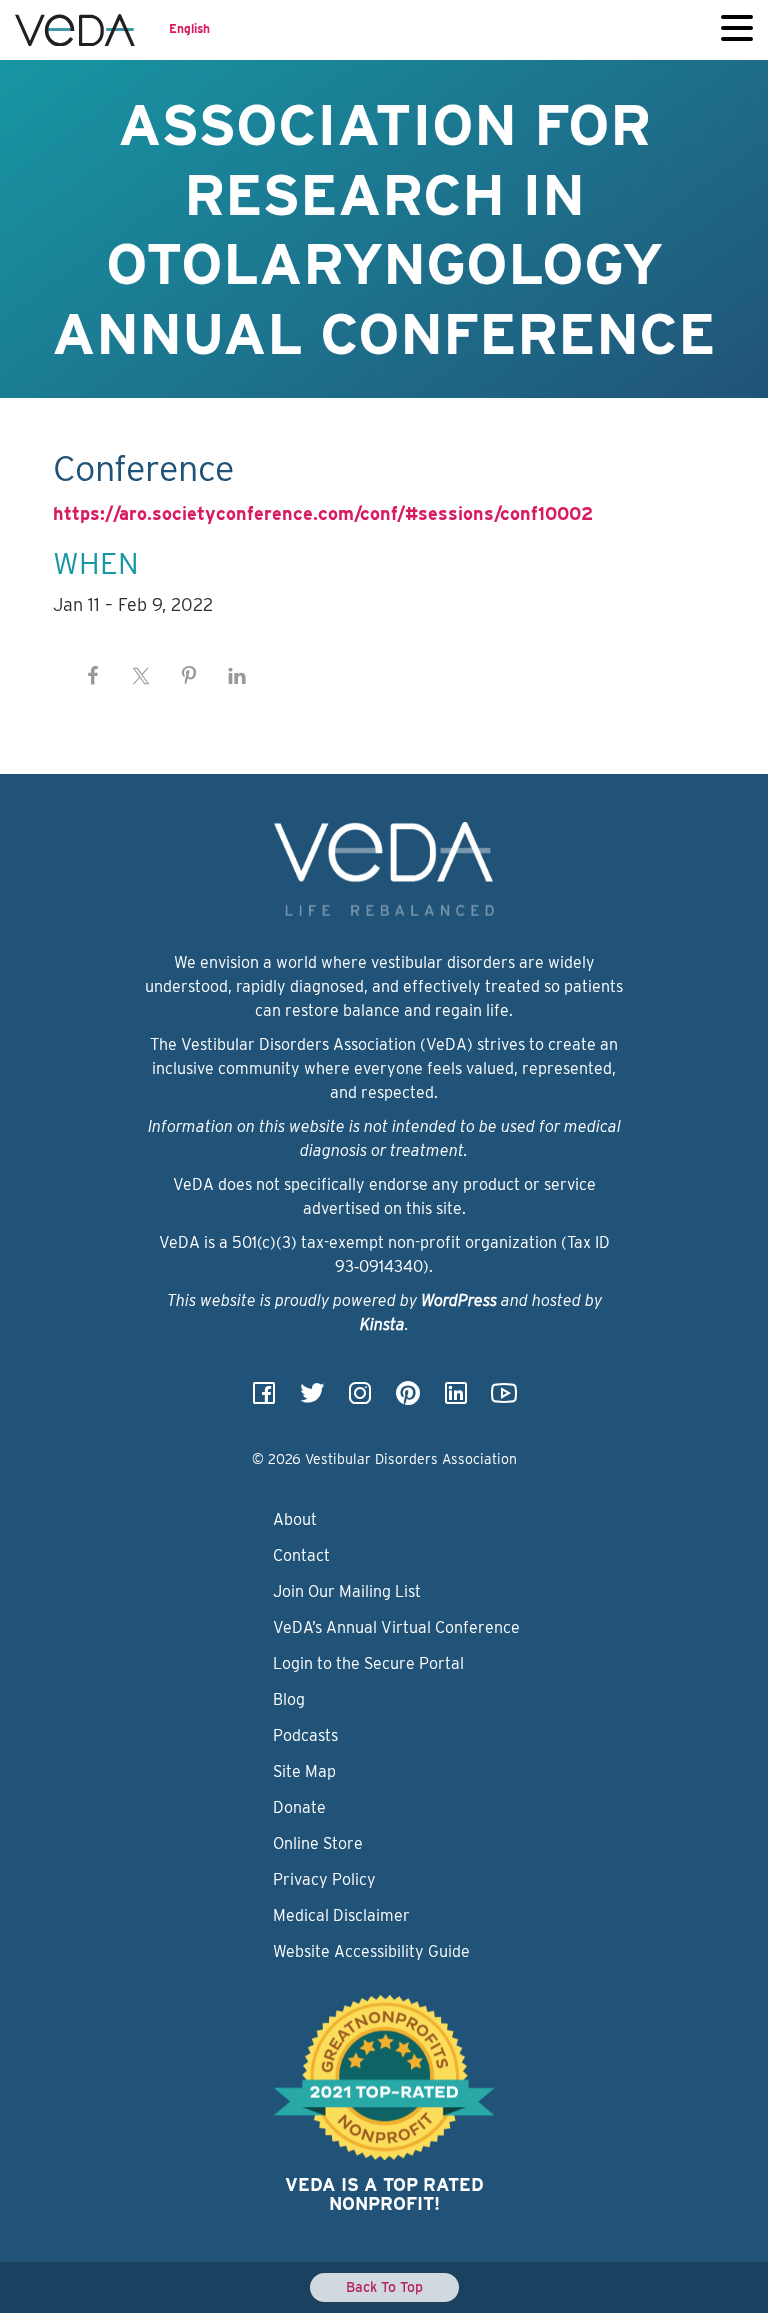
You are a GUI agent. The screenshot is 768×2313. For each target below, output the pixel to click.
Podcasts (305, 1735)
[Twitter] (312, 1399)
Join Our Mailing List (347, 1591)
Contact (301, 1555)
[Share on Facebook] (93, 676)
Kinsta (382, 1324)
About (295, 1519)
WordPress (459, 1300)
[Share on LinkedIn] (237, 676)
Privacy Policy (324, 1879)
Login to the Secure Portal (368, 1663)
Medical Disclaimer (341, 1915)
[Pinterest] (408, 1399)
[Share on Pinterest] (189, 676)
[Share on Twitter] (141, 676)
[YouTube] (504, 1399)
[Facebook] (264, 1399)
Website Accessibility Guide (371, 1951)
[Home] (75, 30)
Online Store (318, 1843)
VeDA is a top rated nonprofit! (384, 2194)
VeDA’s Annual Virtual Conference (396, 1627)
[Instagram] (360, 1399)
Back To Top (384, 2287)
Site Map (304, 1771)
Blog (289, 1699)
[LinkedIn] (456, 1399)
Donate (299, 1807)
